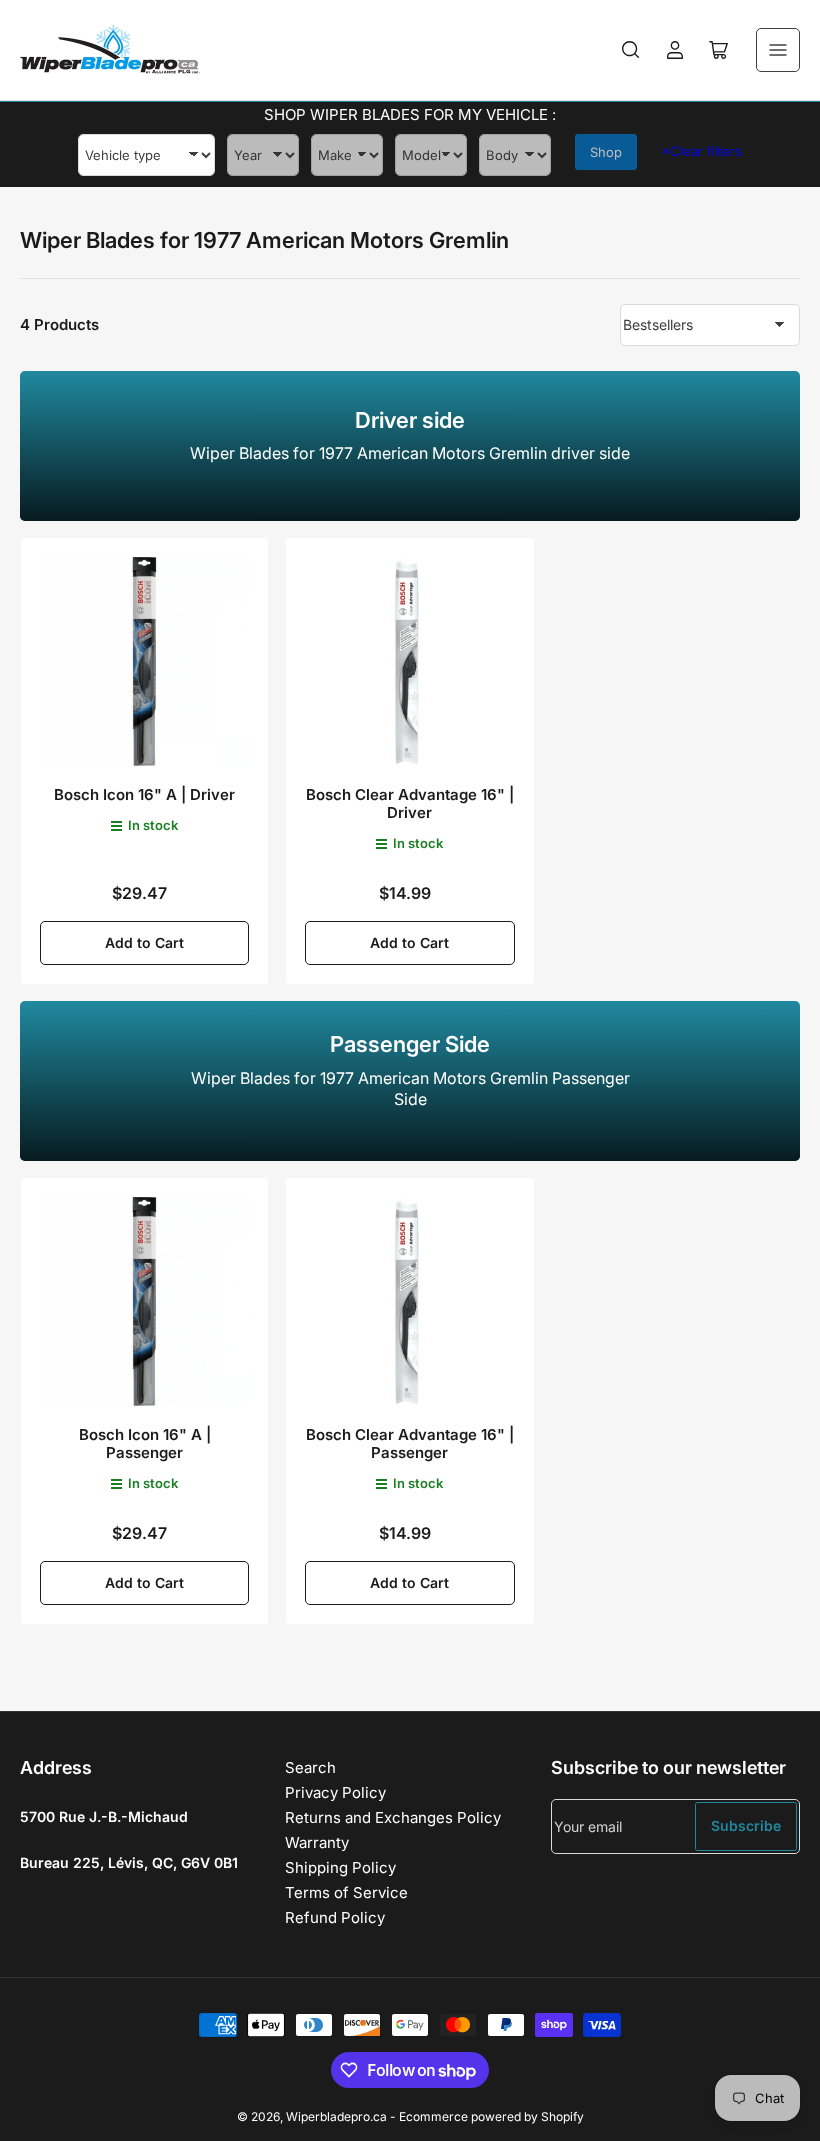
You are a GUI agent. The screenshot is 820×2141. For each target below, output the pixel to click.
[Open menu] (778, 50)
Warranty (317, 1842)
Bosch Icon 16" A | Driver (144, 794)
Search (310, 1767)
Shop (606, 152)
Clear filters (701, 151)
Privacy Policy (335, 1792)
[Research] (631, 50)
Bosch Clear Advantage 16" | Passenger (410, 1443)
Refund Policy (335, 1917)
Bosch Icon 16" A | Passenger (145, 1443)
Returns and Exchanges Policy (393, 1817)
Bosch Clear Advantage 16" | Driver (410, 803)
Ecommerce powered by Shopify (491, 2116)
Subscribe (746, 1825)
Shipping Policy (340, 1867)
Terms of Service (346, 1892)
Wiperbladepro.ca (336, 2116)
